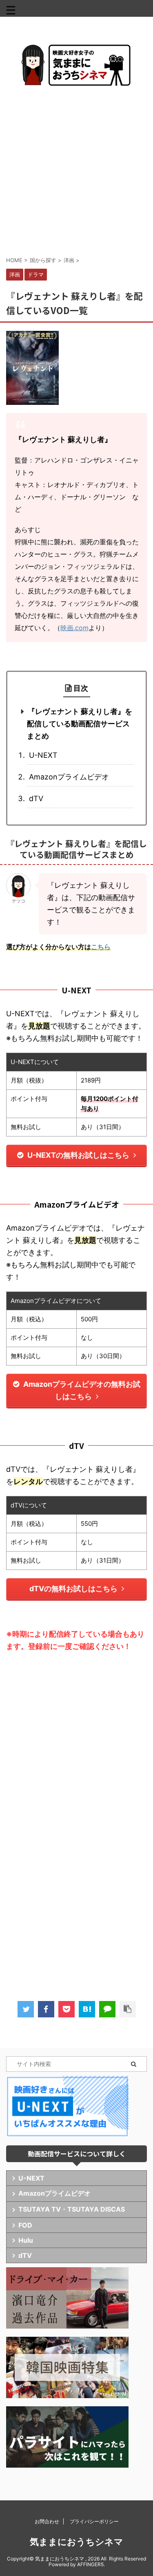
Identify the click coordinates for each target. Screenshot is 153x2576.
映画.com (74, 628)
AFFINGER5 (90, 2564)
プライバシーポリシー (94, 2521)
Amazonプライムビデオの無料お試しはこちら (82, 1390)
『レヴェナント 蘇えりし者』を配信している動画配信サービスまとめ (80, 724)
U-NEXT (43, 755)
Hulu (26, 2240)
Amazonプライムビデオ (69, 777)
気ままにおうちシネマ (76, 2542)
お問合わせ (47, 2521)
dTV (36, 798)
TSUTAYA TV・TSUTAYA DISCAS (72, 2209)
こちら (101, 947)
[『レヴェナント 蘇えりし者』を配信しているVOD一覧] (87, 2009)
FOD (25, 2225)
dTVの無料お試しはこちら (73, 1589)
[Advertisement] (76, 171)
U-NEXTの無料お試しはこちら (78, 1155)
